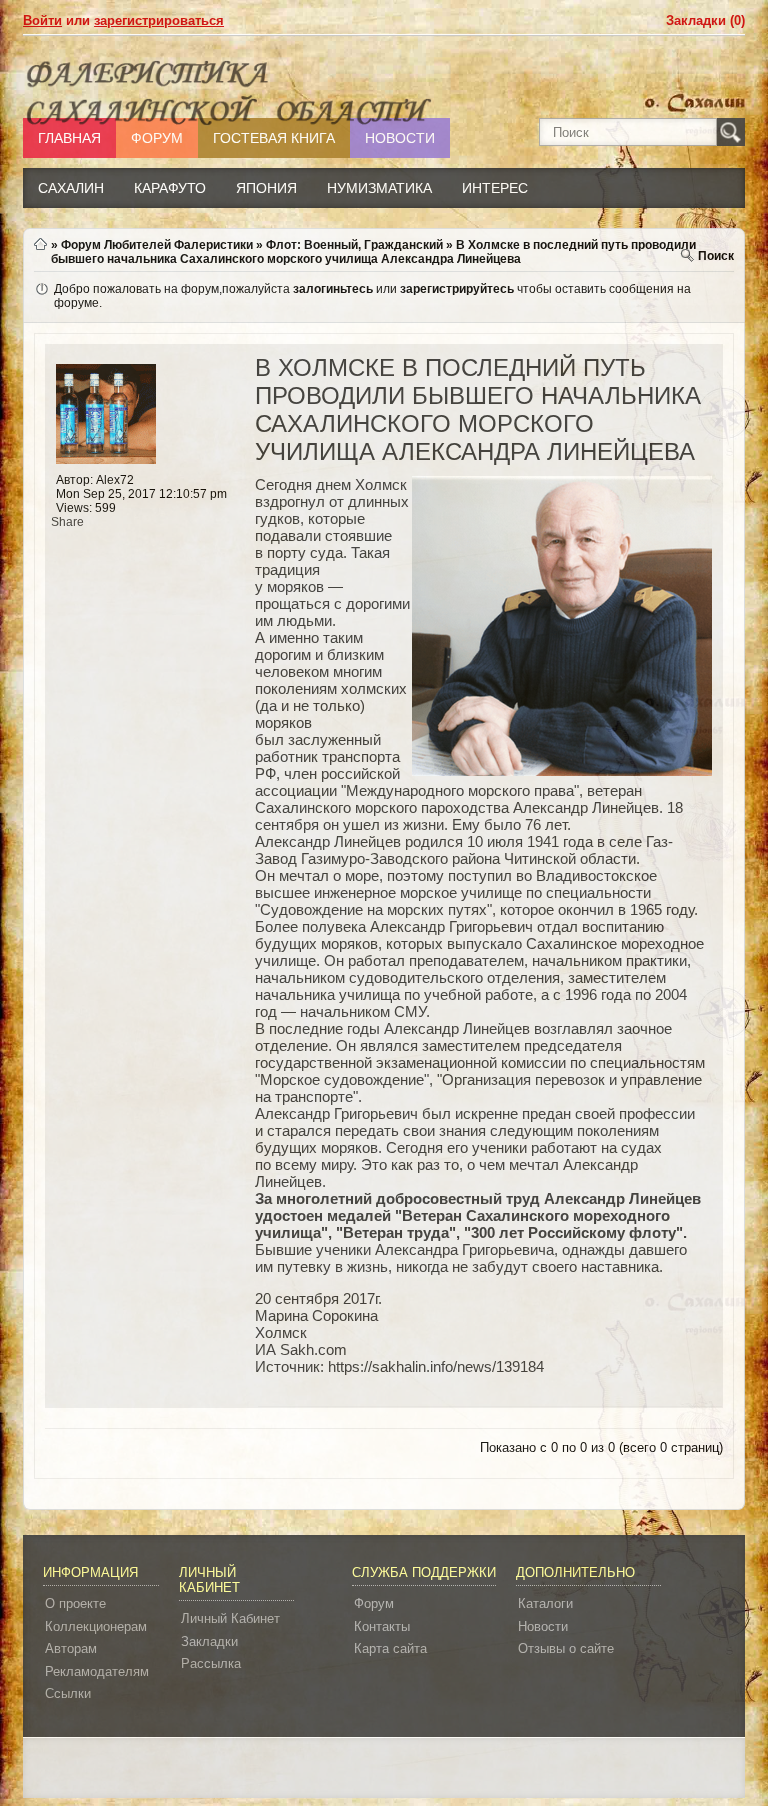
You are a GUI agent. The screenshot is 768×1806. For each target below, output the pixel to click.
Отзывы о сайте (566, 1648)
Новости (543, 1626)
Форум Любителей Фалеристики (157, 245)
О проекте (75, 1603)
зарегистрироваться (159, 20)
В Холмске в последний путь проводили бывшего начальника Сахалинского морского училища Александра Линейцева (373, 252)
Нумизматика (379, 188)
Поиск (716, 256)
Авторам (71, 1648)
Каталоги (545, 1603)
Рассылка (211, 1663)
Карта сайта (390, 1648)
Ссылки (68, 1693)
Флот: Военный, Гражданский (354, 245)
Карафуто (170, 188)
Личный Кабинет (230, 1618)
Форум (374, 1603)
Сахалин (71, 188)
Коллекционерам (96, 1626)
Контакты (382, 1626)
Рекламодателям (97, 1671)
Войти (42, 20)
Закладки (209, 1641)
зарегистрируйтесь (457, 289)
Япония (266, 188)
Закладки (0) (705, 20)
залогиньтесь (333, 289)
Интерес (495, 188)
